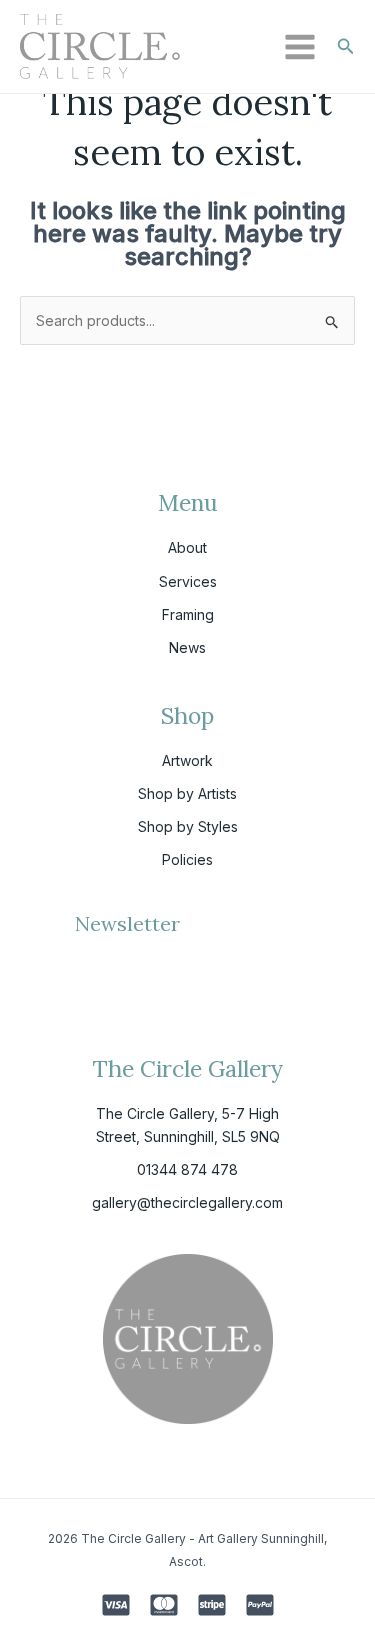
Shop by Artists (187, 793)
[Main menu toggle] (300, 47)
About (187, 547)
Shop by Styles (188, 826)
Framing (188, 614)
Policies (187, 859)
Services (188, 581)
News (187, 647)
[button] (346, 46)
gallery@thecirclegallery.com (187, 1202)
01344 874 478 (187, 1169)
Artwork (187, 760)
